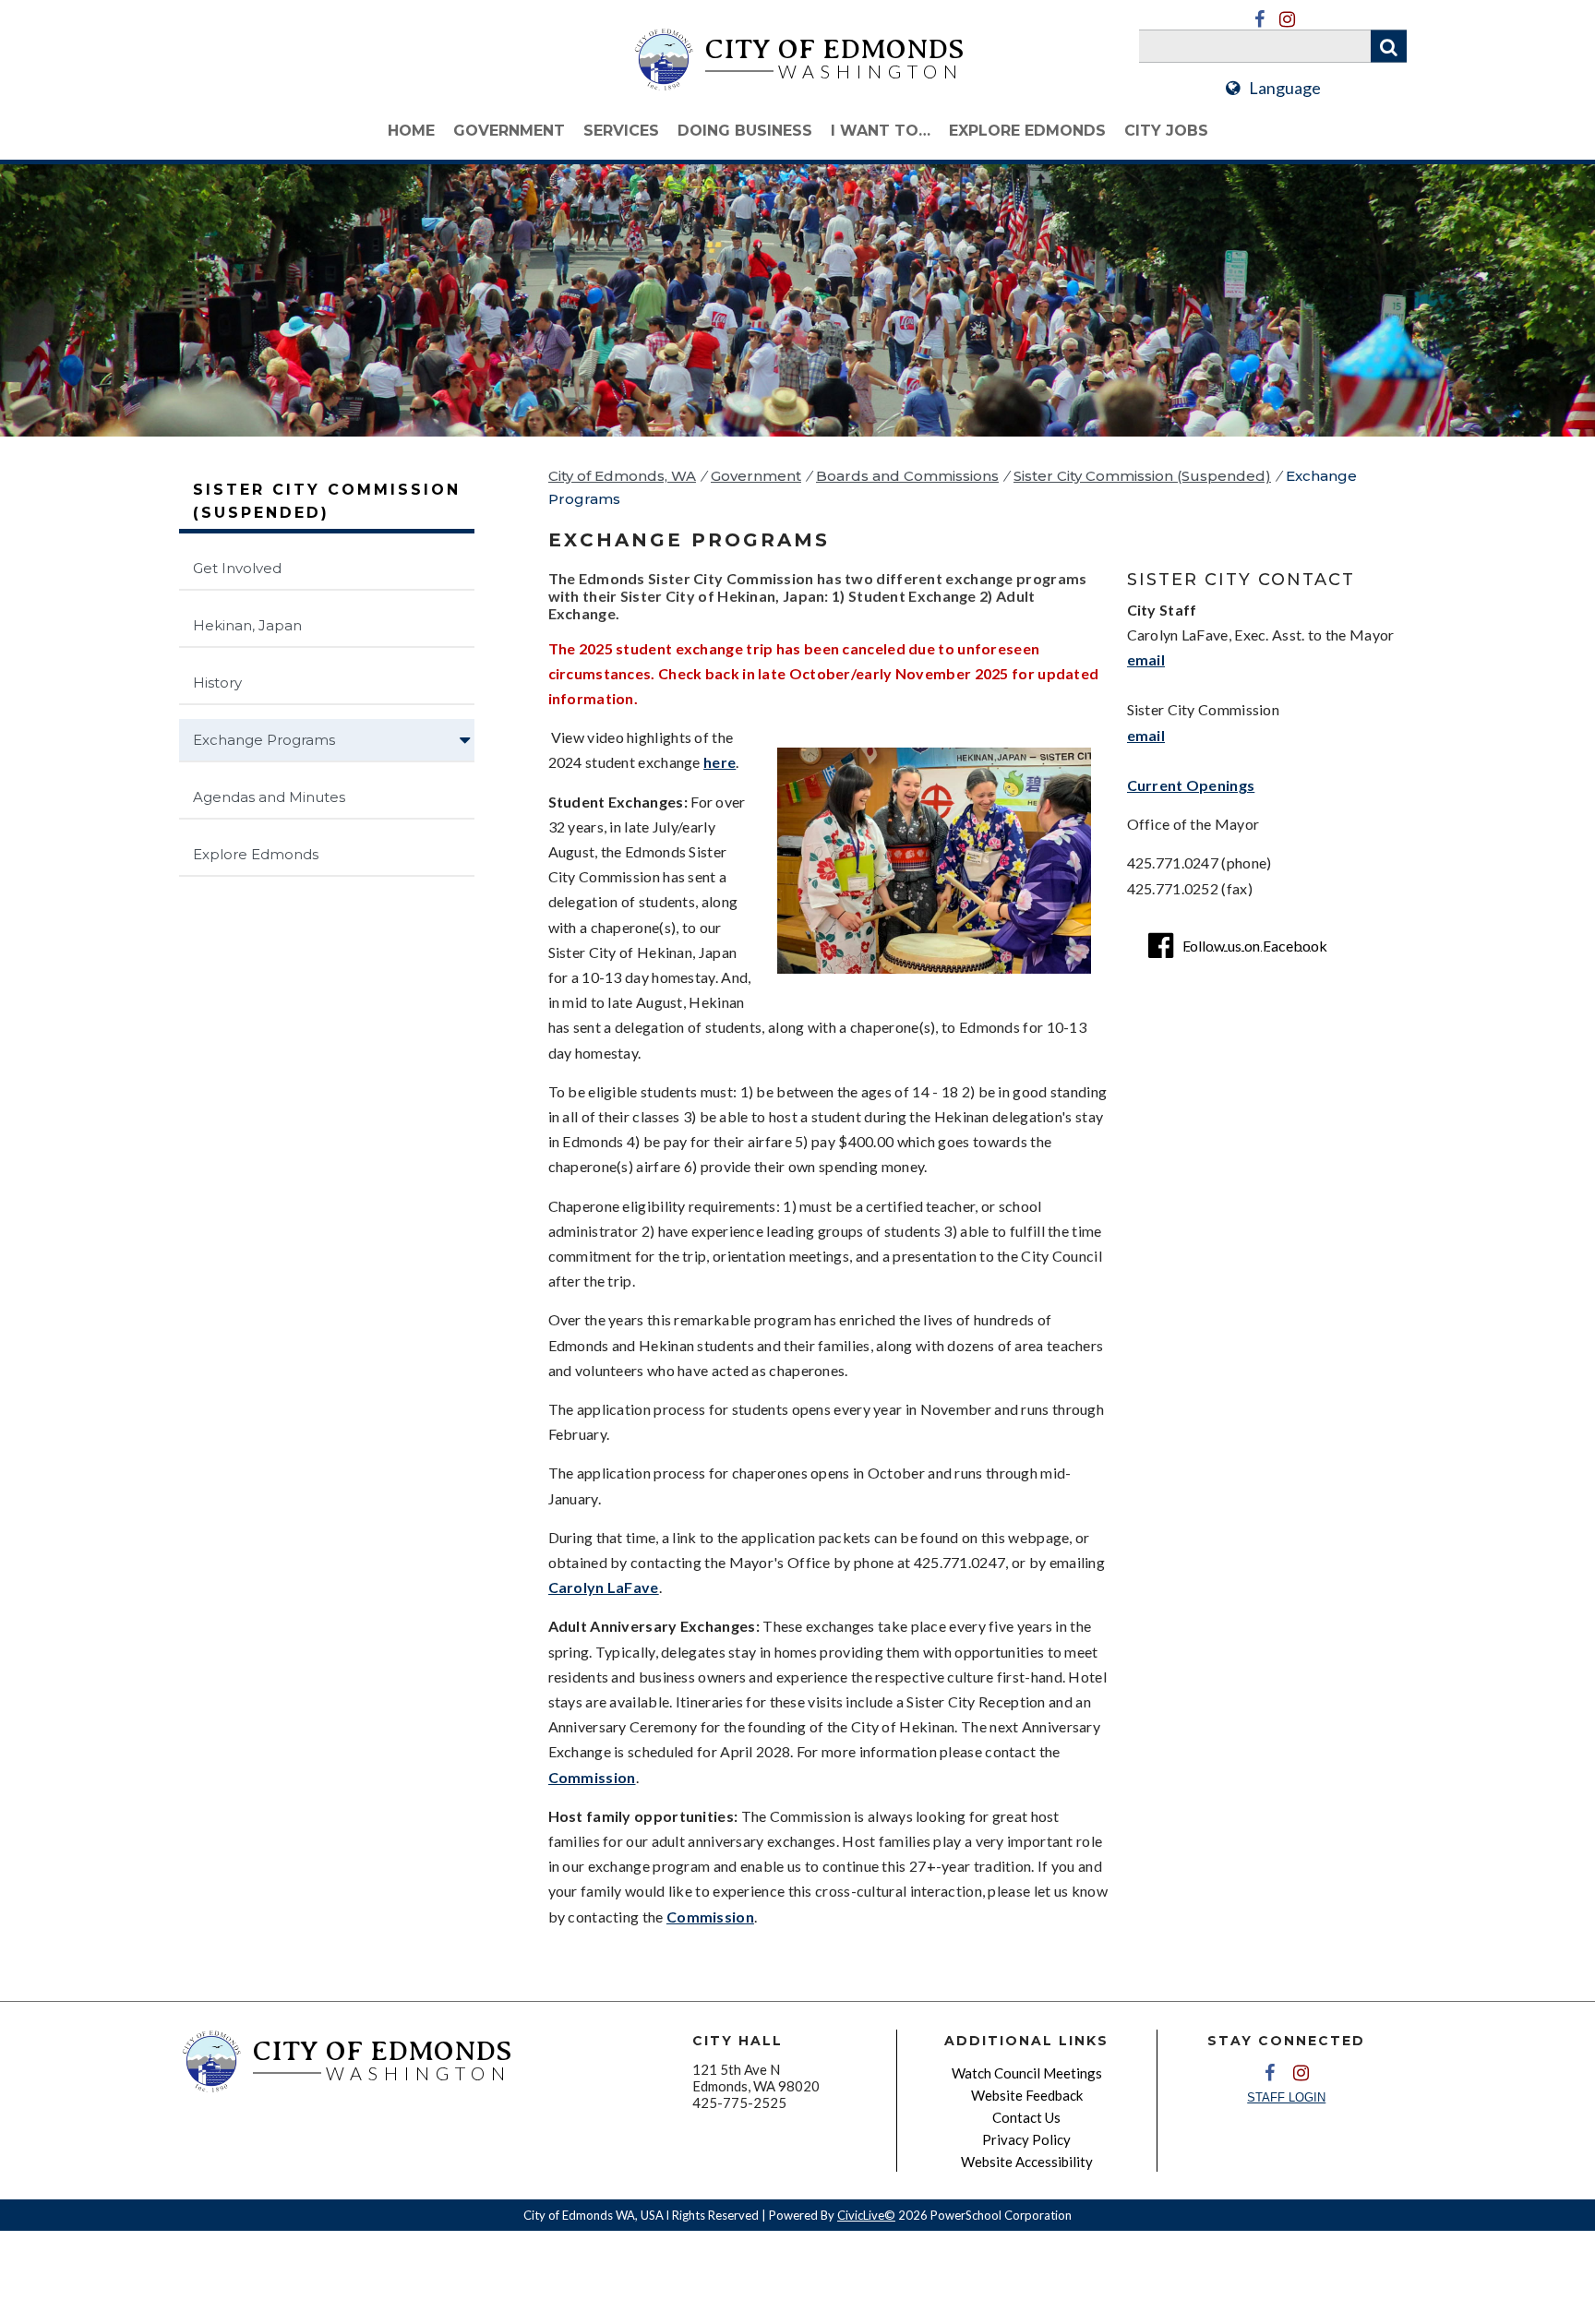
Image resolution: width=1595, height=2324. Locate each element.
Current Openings (1191, 785)
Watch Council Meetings (1027, 2073)
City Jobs (1166, 131)
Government (509, 131)
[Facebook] (1259, 19)
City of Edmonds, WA (622, 476)
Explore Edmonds (1027, 131)
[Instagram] (1287, 19)
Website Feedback (1027, 2095)
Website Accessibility (1027, 2162)
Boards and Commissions (907, 476)
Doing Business (745, 131)
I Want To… (881, 131)
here (720, 762)
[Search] (1389, 47)
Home (411, 131)
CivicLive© (866, 2215)
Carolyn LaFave (604, 1587)
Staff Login (1286, 2097)
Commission (592, 1777)
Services (621, 131)
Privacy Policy (1026, 2139)
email (1146, 659)
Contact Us (1026, 2117)
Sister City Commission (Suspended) (1142, 476)
